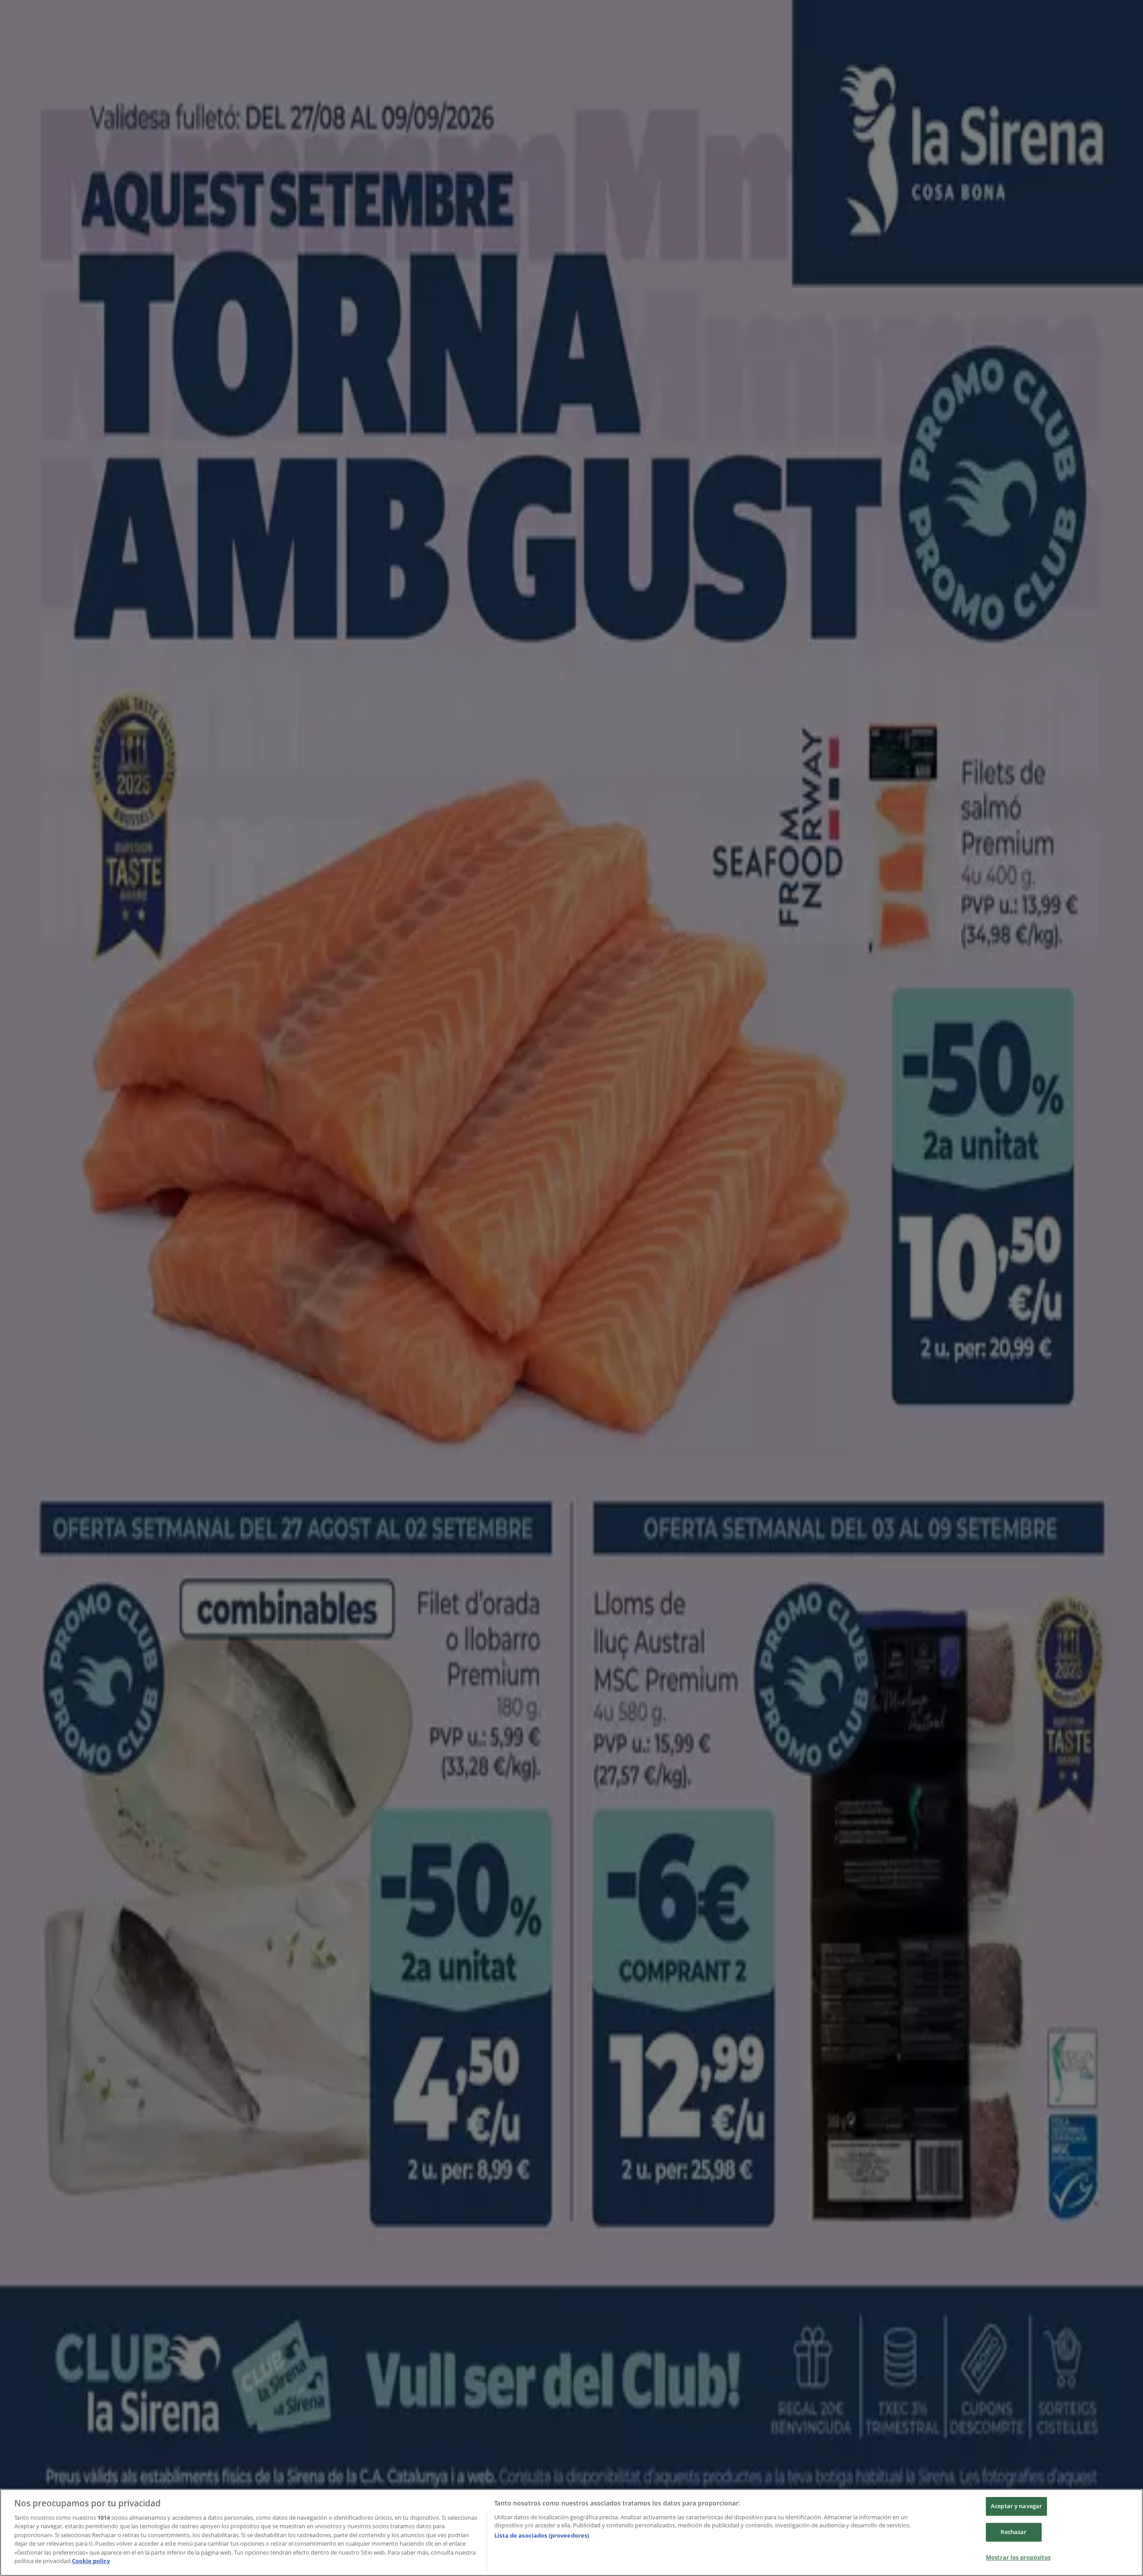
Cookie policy (91, 2561)
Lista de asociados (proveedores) (542, 2535)
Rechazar (1014, 2532)
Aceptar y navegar (1016, 2506)
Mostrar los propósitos (1018, 2557)
